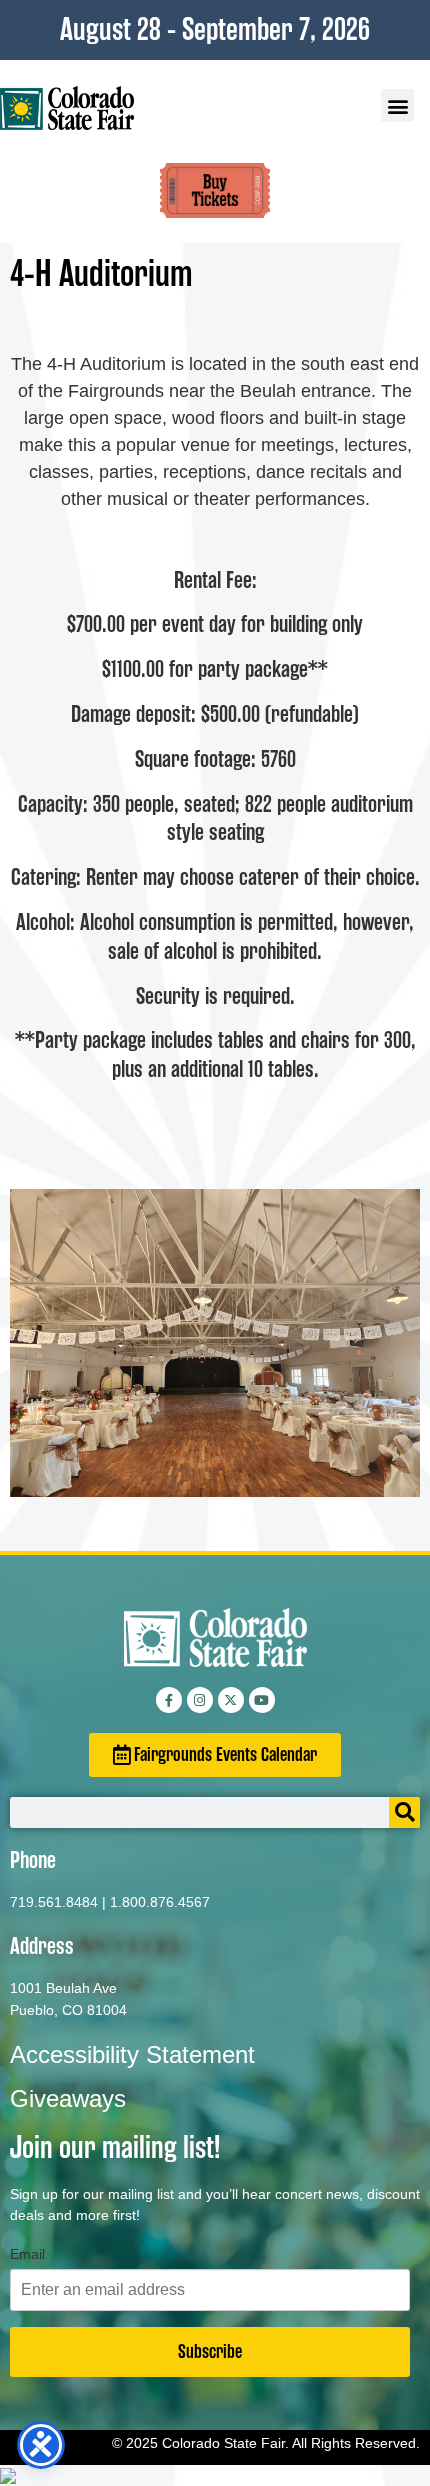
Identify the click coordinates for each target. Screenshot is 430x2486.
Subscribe (210, 2351)
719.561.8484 (54, 1902)
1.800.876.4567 (160, 1902)
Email (27, 2254)
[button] (397, 105)
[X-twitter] (231, 1700)
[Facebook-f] (169, 1700)
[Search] (404, 1812)
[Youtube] (262, 1700)
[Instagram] (200, 1700)
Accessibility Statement (132, 2054)
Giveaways (68, 2098)
